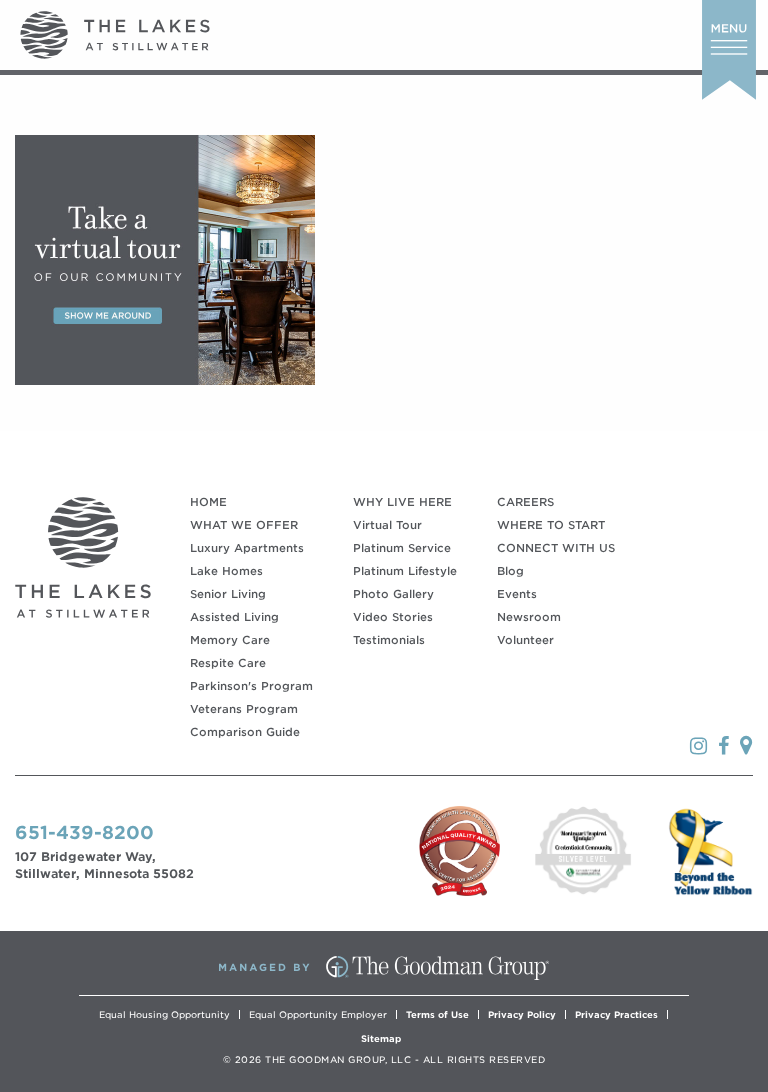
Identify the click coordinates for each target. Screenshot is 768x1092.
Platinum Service (402, 548)
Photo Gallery (393, 594)
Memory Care (230, 640)
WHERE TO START (551, 525)
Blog (510, 571)
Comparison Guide (245, 732)
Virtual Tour (387, 525)
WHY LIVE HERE (402, 502)
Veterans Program (244, 709)
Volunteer (525, 640)
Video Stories (393, 617)
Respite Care (228, 663)
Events (517, 594)
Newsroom (529, 617)
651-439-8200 (84, 832)
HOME (208, 502)
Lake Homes (226, 571)
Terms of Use (437, 1014)
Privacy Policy (522, 1014)
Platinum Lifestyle (405, 571)
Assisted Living (234, 617)
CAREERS (525, 502)
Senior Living (228, 594)
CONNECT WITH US (556, 548)
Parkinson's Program (251, 686)
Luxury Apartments (247, 548)
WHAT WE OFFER (244, 525)
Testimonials (389, 640)
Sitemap (381, 1038)
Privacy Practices (616, 1014)
